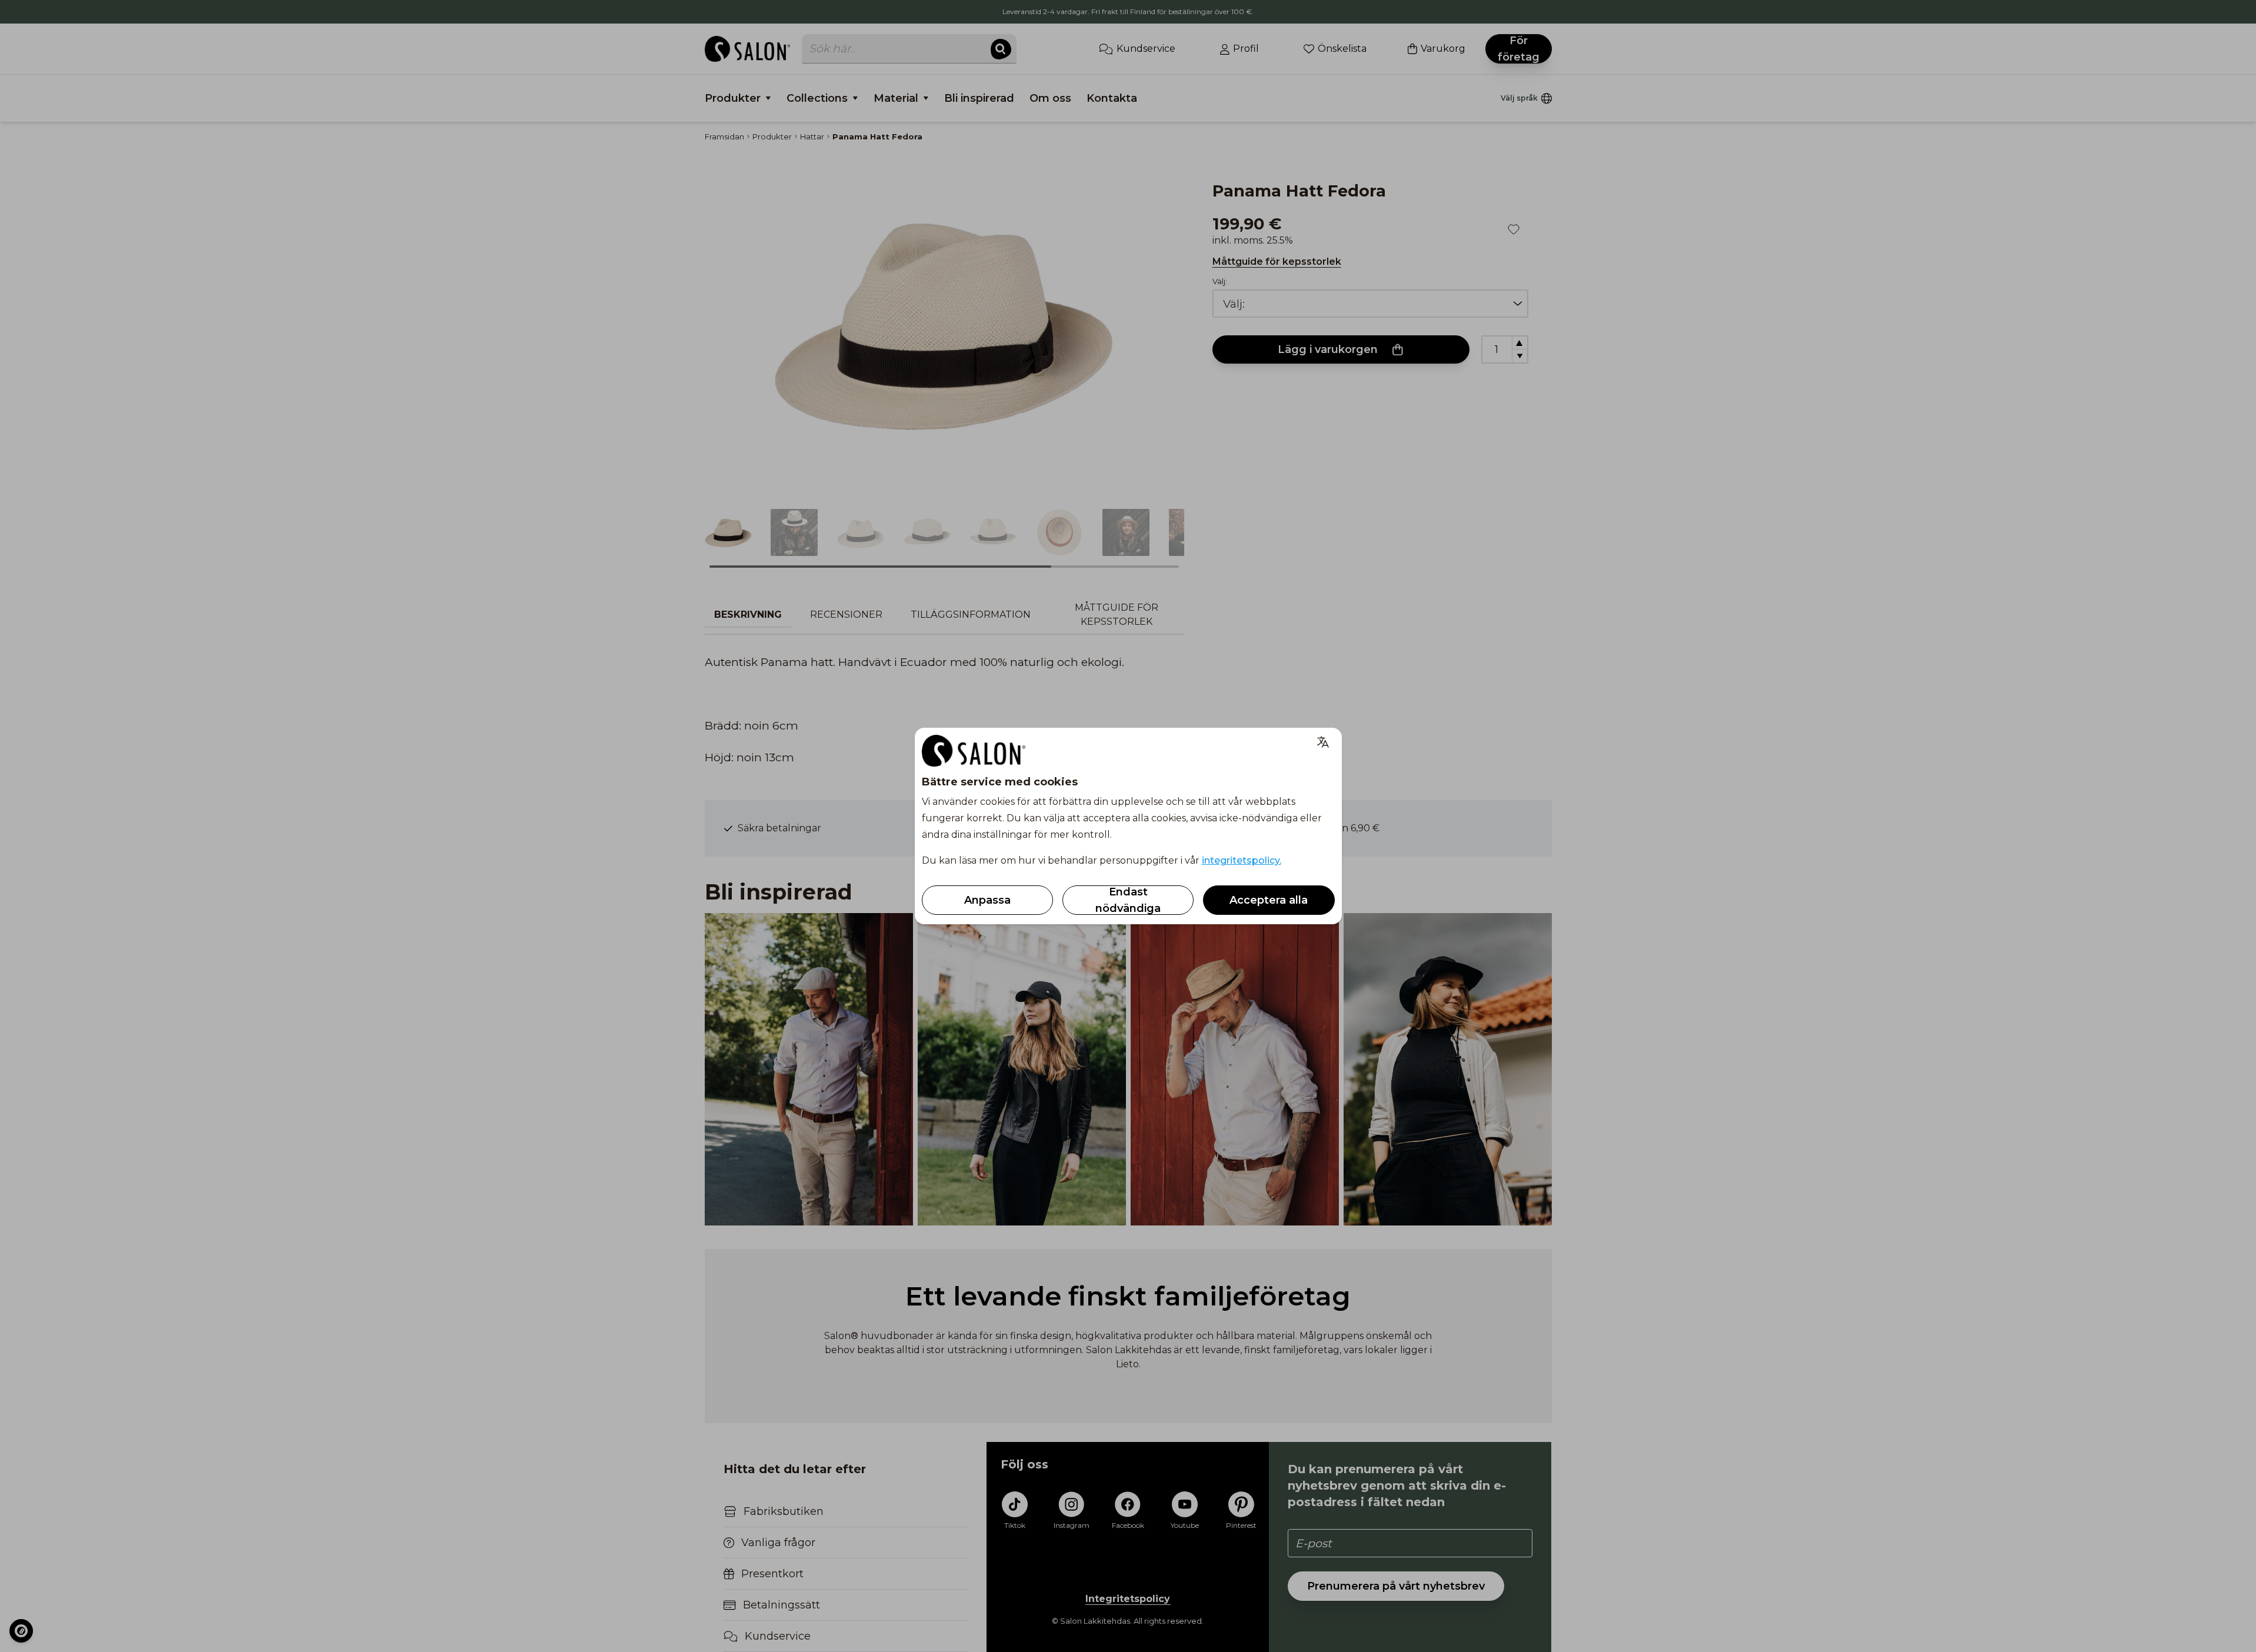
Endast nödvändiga (1128, 900)
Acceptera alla (1269, 900)
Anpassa (987, 900)
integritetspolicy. (1242, 860)
